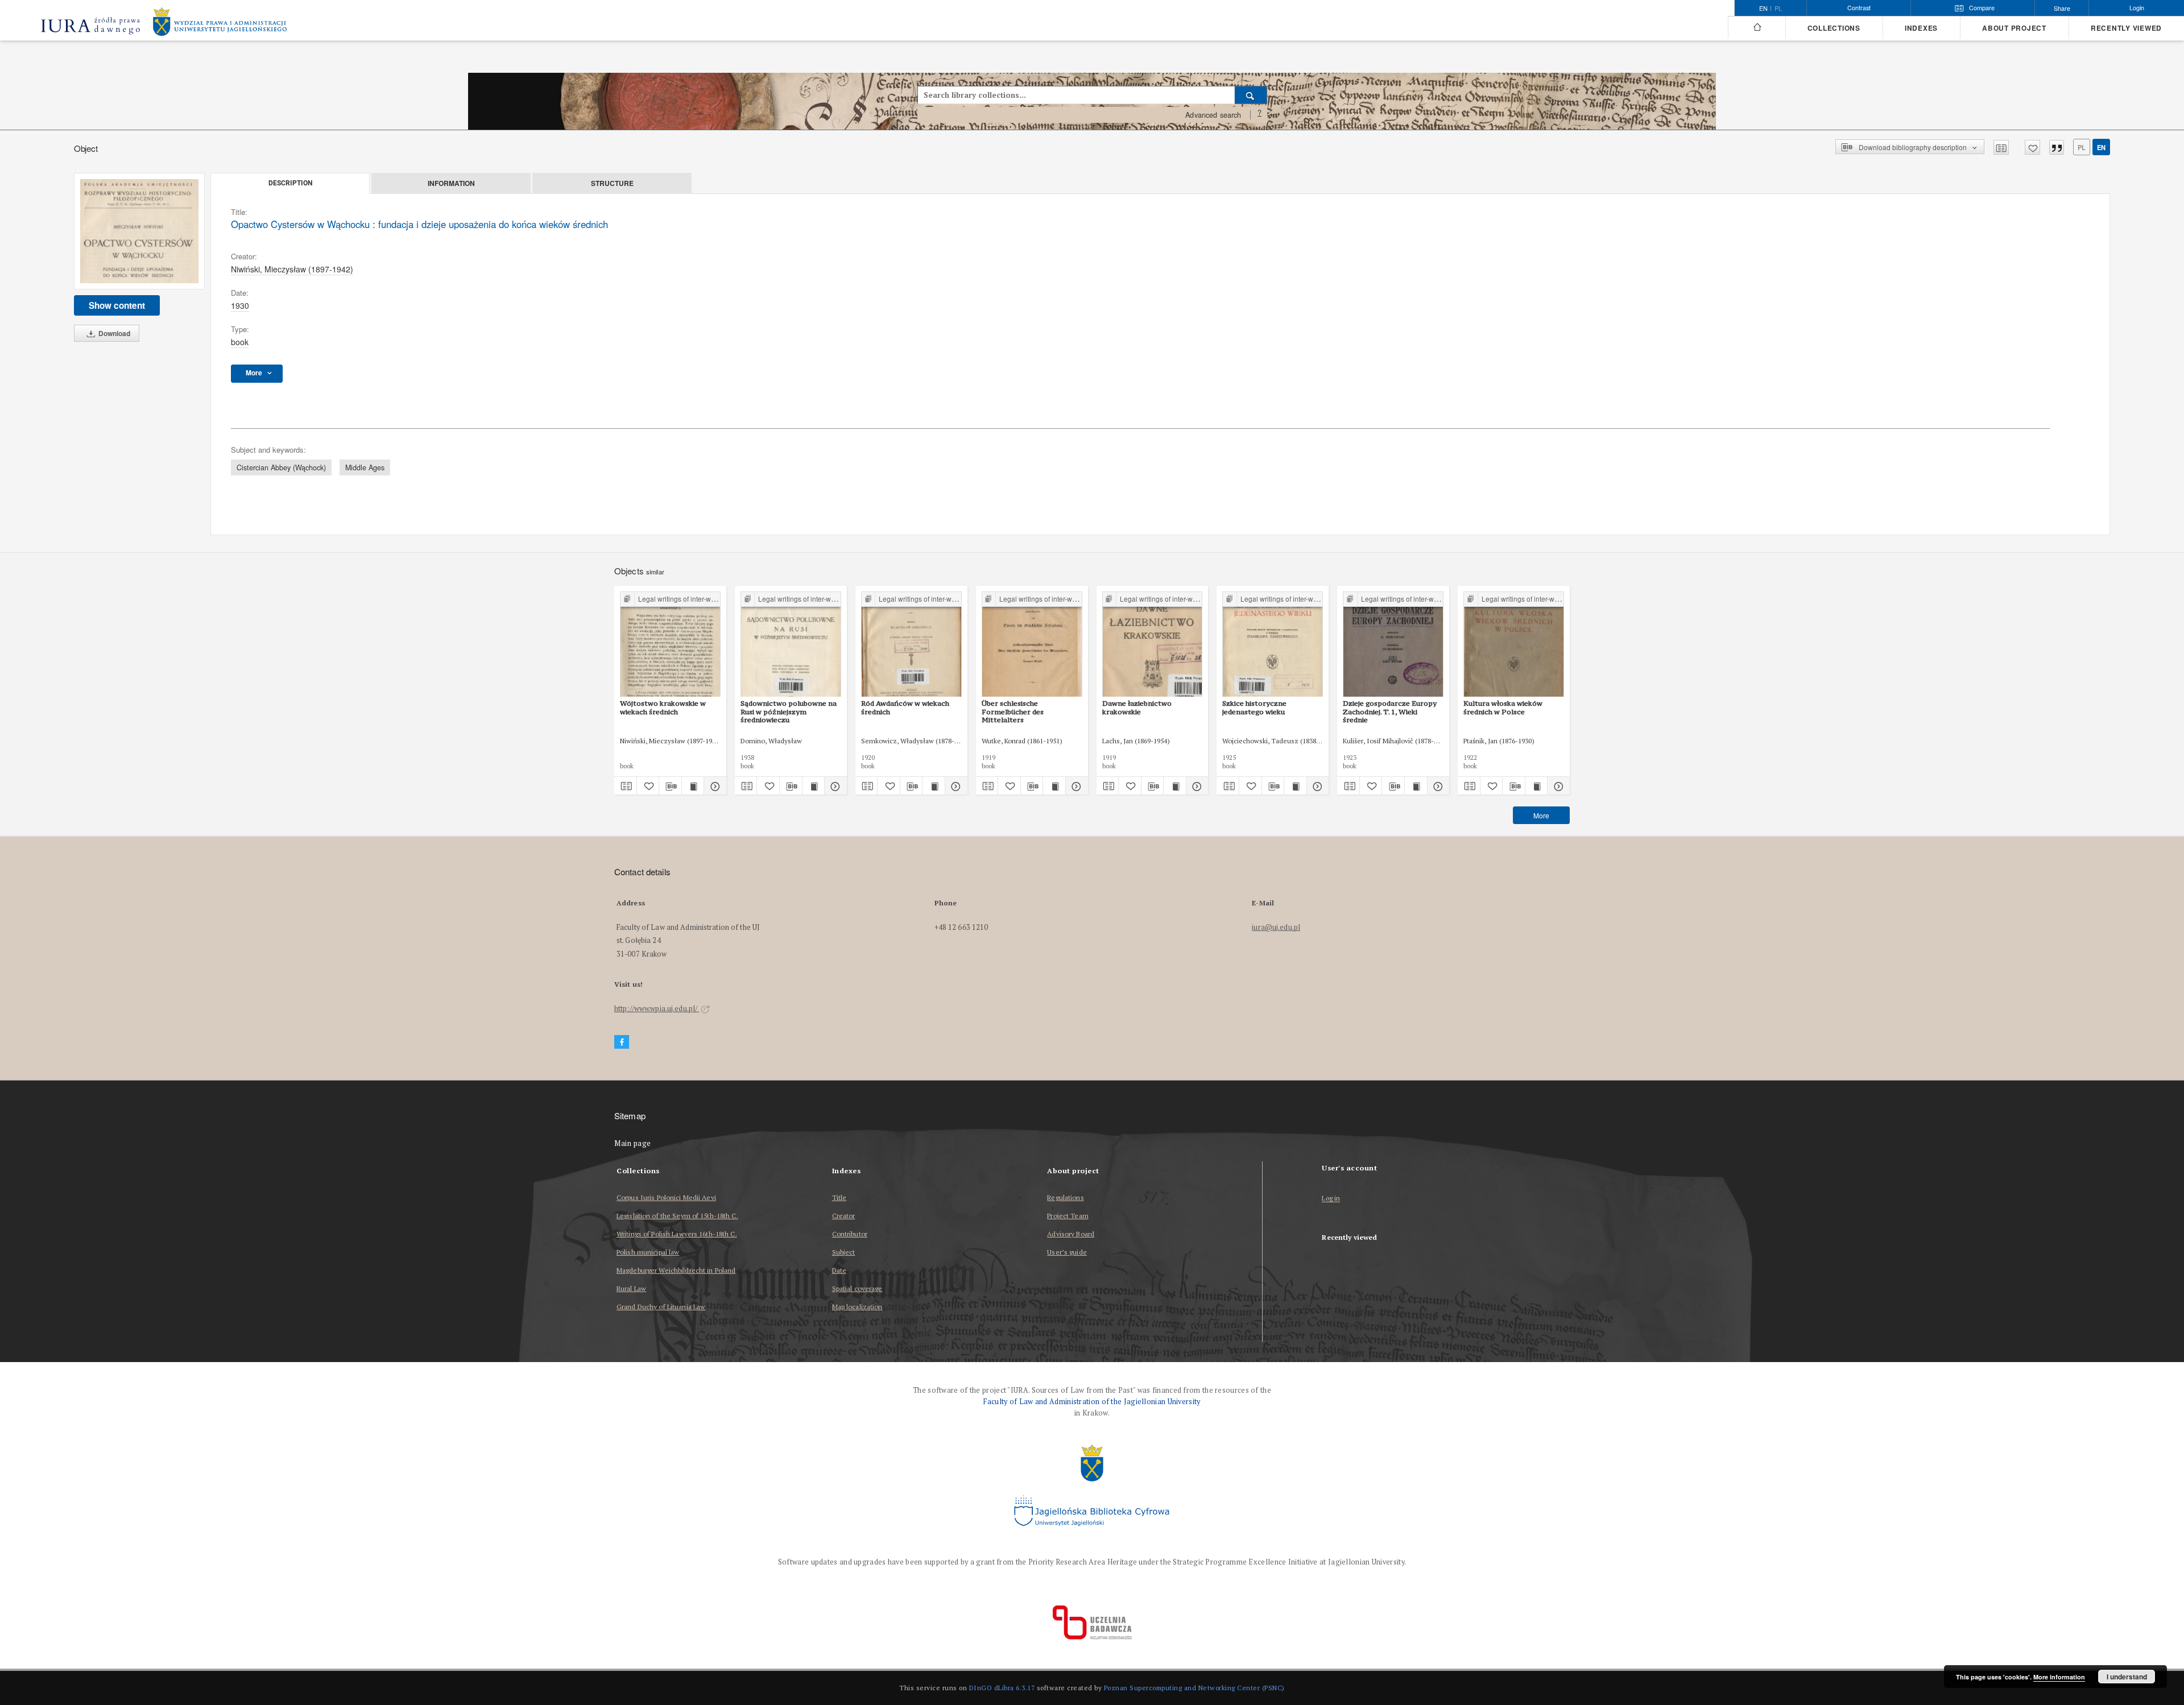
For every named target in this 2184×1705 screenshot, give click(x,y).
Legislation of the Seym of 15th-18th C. (677, 1216)
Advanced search (1213, 115)
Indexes (1921, 28)
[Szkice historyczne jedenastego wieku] (1273, 645)
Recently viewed (2126, 28)
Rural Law (631, 1288)
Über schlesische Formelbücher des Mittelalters (1013, 711)
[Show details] (713, 786)
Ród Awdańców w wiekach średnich (905, 707)
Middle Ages (365, 467)
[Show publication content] (693, 786)
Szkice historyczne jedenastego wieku (1254, 707)
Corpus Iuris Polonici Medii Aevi (666, 1197)
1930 (240, 305)
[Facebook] (622, 1042)
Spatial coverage (857, 1288)
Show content (117, 305)
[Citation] (2057, 147)
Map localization (857, 1307)
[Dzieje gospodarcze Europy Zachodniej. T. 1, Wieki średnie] (1393, 645)
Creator (844, 1216)
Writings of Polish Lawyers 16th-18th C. (677, 1234)
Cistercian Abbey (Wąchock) (281, 467)
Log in (1331, 1199)
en (2101, 147)
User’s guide (1067, 1252)
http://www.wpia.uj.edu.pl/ (657, 1009)
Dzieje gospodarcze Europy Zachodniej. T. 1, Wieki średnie (1390, 711)
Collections (1834, 28)
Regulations (1065, 1197)
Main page (633, 1143)
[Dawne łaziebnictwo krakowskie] (1153, 645)
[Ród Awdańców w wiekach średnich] (911, 645)
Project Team (1068, 1216)
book (240, 342)
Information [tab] (451, 183)
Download (113, 333)
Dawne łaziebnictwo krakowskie (1137, 707)
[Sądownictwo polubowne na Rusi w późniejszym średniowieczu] (791, 645)
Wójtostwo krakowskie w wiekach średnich (663, 707)
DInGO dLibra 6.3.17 (1002, 1688)
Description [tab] (290, 183)
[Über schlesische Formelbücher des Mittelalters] (1032, 645)
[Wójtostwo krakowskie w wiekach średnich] (670, 645)
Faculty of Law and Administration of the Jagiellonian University (1092, 1402)
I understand (2127, 1677)
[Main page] (1757, 27)
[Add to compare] (2001, 147)
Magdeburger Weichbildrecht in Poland (676, 1270)
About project (2014, 28)
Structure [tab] (612, 183)
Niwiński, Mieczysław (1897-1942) (292, 269)
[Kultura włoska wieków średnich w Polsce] (1514, 645)
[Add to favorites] (2032, 147)
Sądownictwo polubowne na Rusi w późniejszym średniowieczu (789, 711)
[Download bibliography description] (670, 786)
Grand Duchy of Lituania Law (661, 1307)
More (1541, 815)
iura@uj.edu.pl (1276, 927)
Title (839, 1197)
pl (1778, 9)
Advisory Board (1071, 1234)
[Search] (1251, 95)
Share (2062, 8)
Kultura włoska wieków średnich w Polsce (1503, 707)
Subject (844, 1252)
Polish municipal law (648, 1252)
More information (2059, 1677)
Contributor (850, 1234)
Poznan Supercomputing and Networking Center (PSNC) (1194, 1688)
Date (839, 1270)
